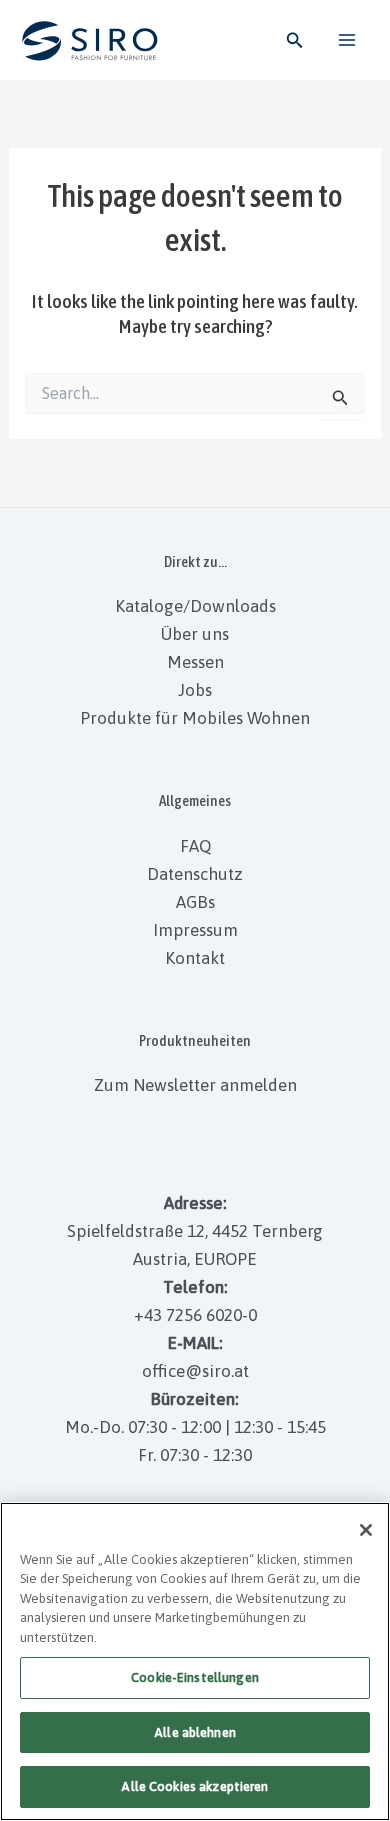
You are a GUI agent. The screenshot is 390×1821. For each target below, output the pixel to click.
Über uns (195, 634)
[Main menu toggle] (348, 40)
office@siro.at (195, 1371)
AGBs (195, 902)
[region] (195, 1661)
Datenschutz (195, 874)
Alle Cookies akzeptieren (194, 1786)
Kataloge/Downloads (195, 606)
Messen (195, 662)
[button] (295, 40)
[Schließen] (366, 1530)
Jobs (195, 690)
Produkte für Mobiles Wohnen (195, 718)
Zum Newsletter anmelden (195, 1085)
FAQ (195, 846)
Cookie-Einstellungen (195, 1677)
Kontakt (195, 958)
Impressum (195, 930)
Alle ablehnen (195, 1732)
